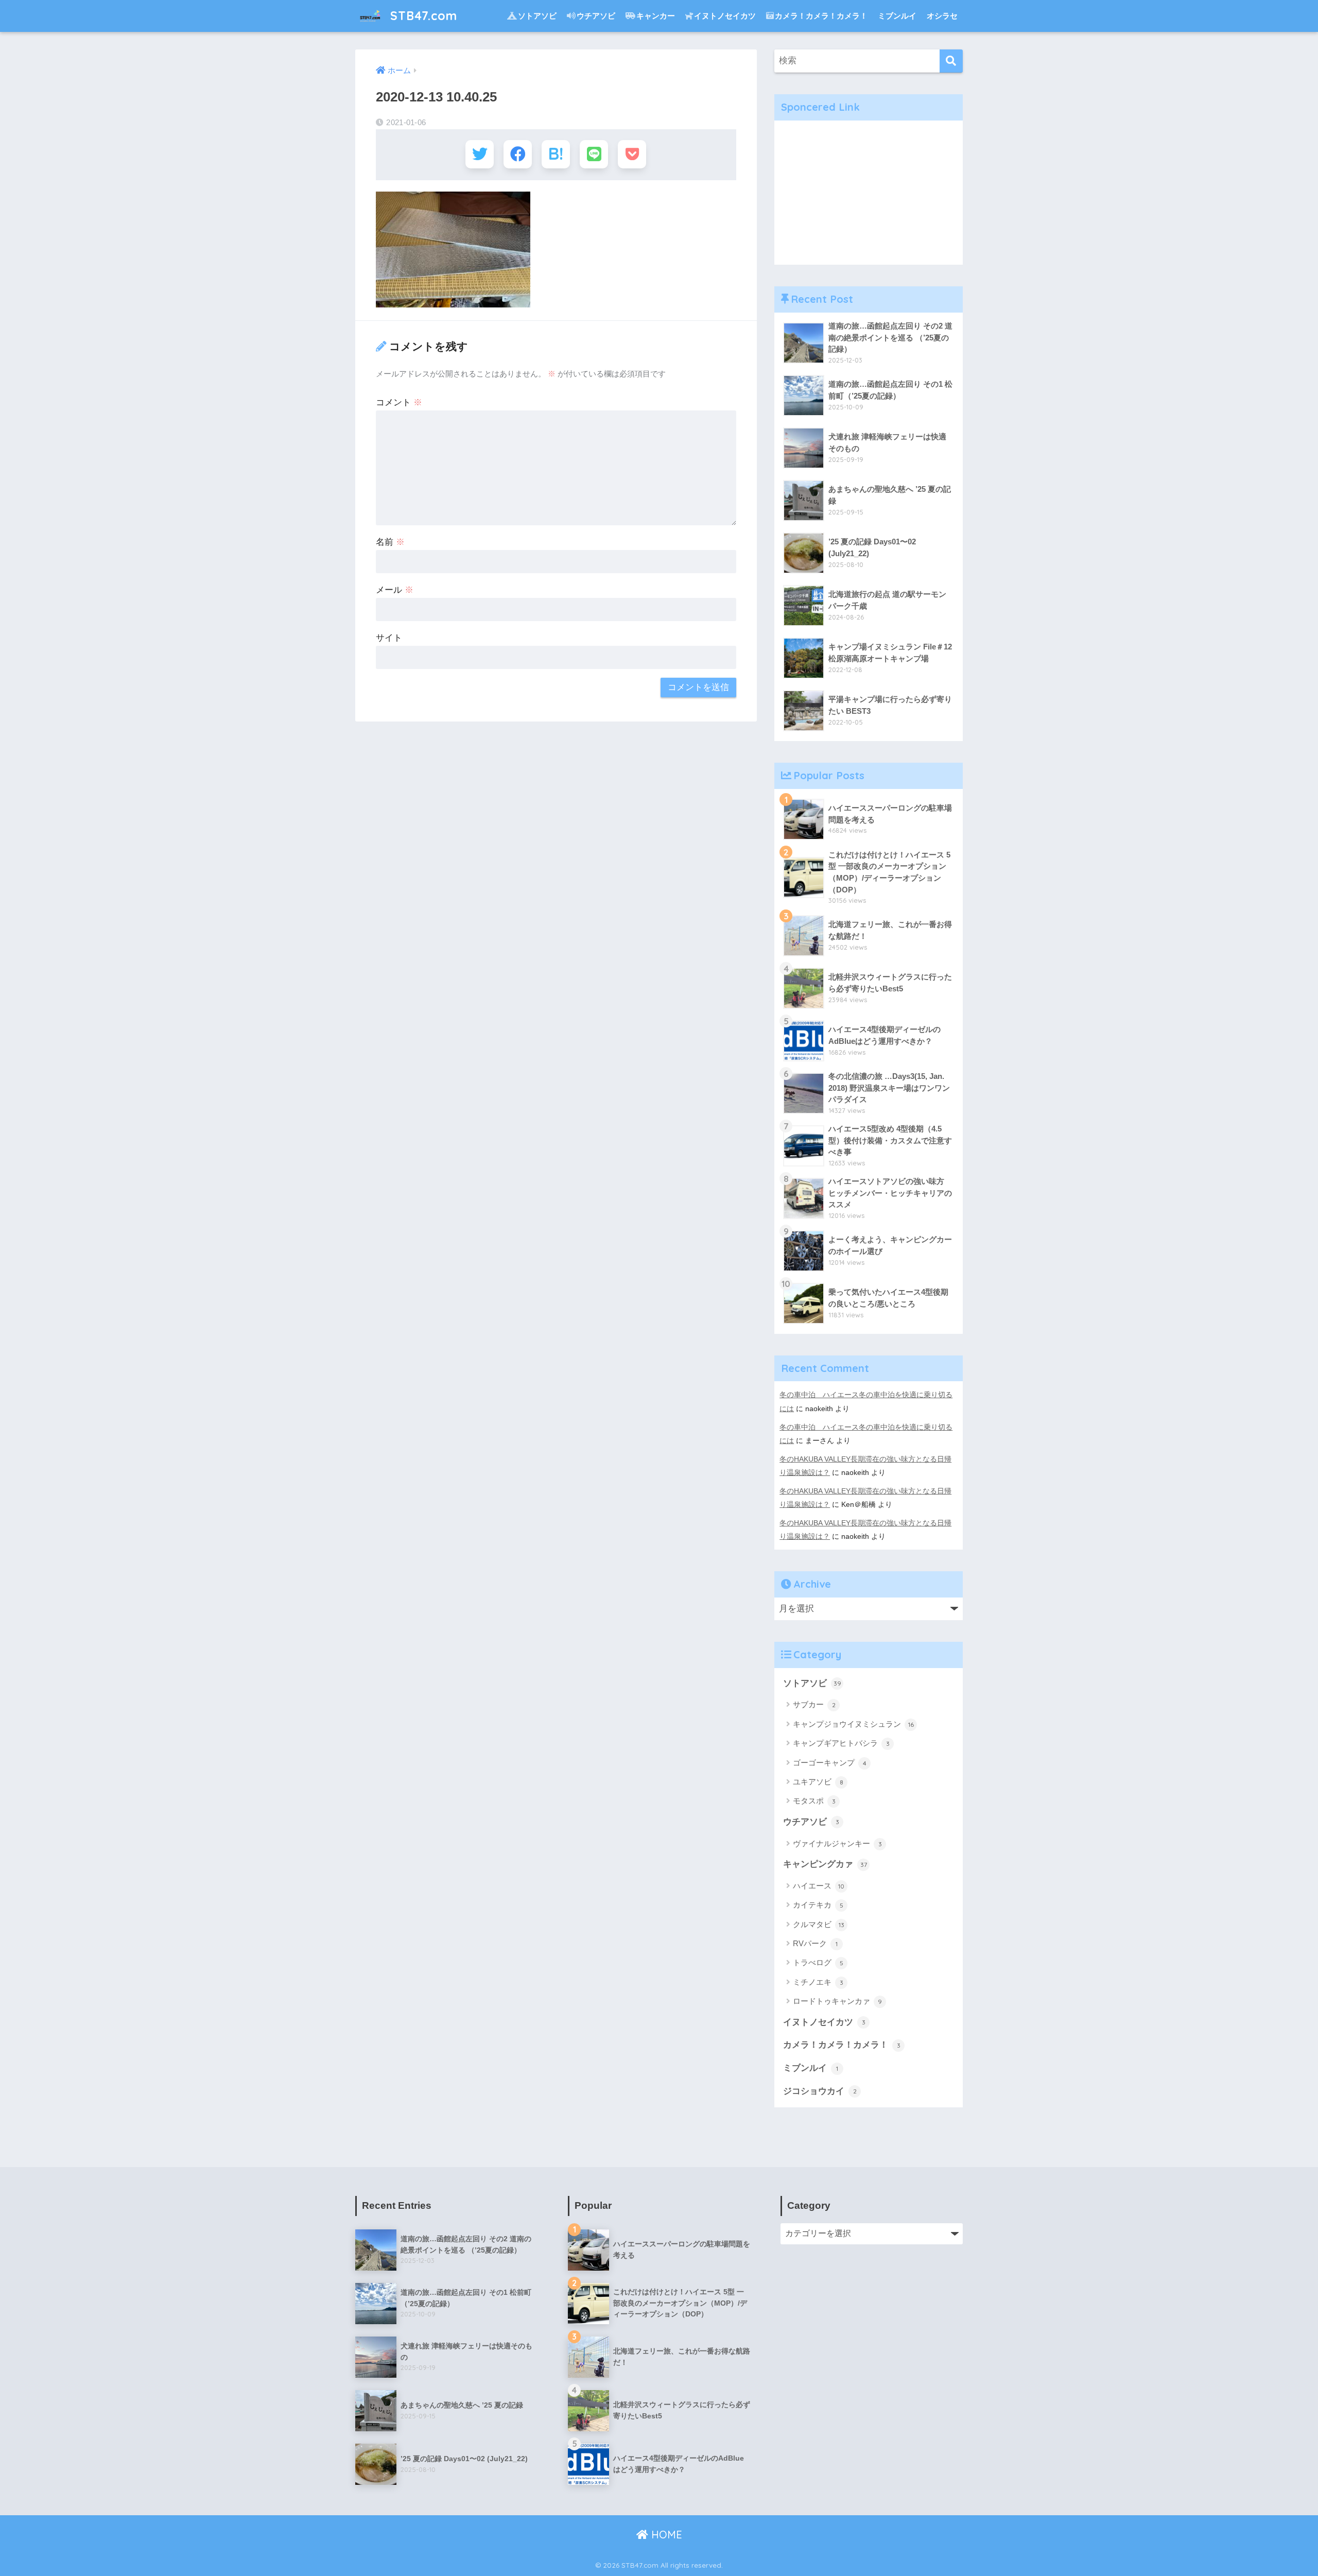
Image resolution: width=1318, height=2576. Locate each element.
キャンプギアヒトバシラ (841, 1743)
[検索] (951, 61)
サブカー (814, 1704)
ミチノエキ (818, 1982)
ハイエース (819, 1886)
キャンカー (656, 16)
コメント (399, 402)
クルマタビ (819, 1924)
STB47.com (422, 16)
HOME (665, 2535)
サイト (389, 638)
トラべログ (818, 1962)
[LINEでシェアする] (594, 154)
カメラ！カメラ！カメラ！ (821, 16)
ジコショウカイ (820, 2091)
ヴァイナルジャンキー (837, 1843)
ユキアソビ (818, 1782)
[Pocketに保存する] (632, 154)
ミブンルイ (897, 16)
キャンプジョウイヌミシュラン (853, 1724)
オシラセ (942, 16)
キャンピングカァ (825, 1864)
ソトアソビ (537, 16)
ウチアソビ (596, 16)
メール (395, 590)
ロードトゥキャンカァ (837, 2001)
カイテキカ (818, 1905)
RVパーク (815, 1943)
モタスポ (814, 1801)
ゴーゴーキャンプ (830, 1763)
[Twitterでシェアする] (480, 154)
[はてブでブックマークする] (556, 154)
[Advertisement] (869, 193)
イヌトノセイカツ (725, 16)
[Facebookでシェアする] (518, 154)
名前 (390, 542)
